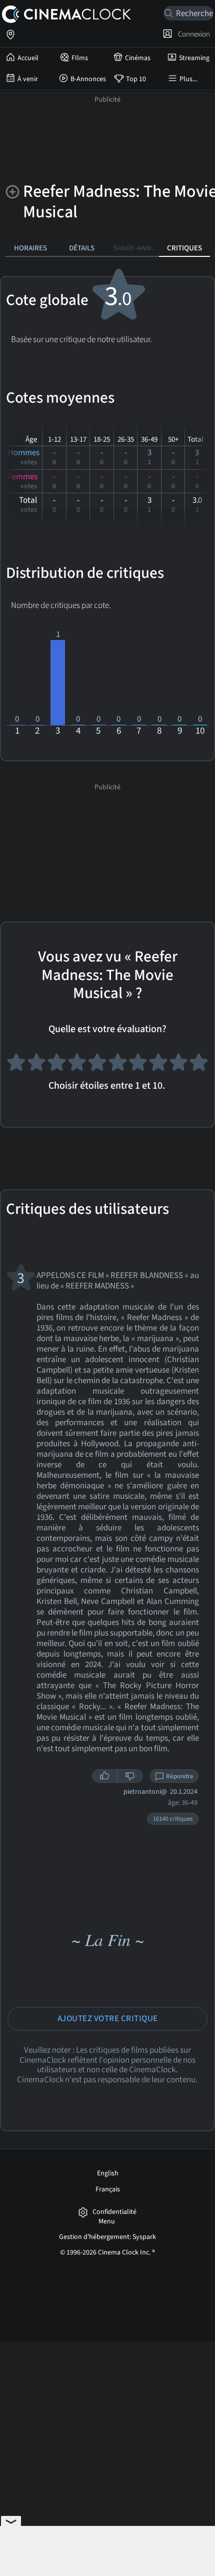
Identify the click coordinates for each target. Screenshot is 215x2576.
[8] (158, 1065)
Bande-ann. (133, 248)
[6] (118, 1065)
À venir (28, 79)
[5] (97, 1065)
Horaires (30, 248)
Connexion (192, 34)
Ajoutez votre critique (108, 2019)
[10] (199, 1065)
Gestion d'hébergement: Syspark (107, 2237)
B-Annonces (88, 79)
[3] (57, 1065)
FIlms (80, 58)
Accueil (28, 58)
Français (108, 2189)
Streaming (194, 58)
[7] (138, 1065)
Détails (82, 248)
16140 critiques (173, 1819)
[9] (179, 1065)
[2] (37, 1065)
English (108, 2173)
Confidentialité (114, 2212)
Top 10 (136, 79)
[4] (77, 1065)
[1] (16, 1065)
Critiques (184, 248)
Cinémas (138, 58)
